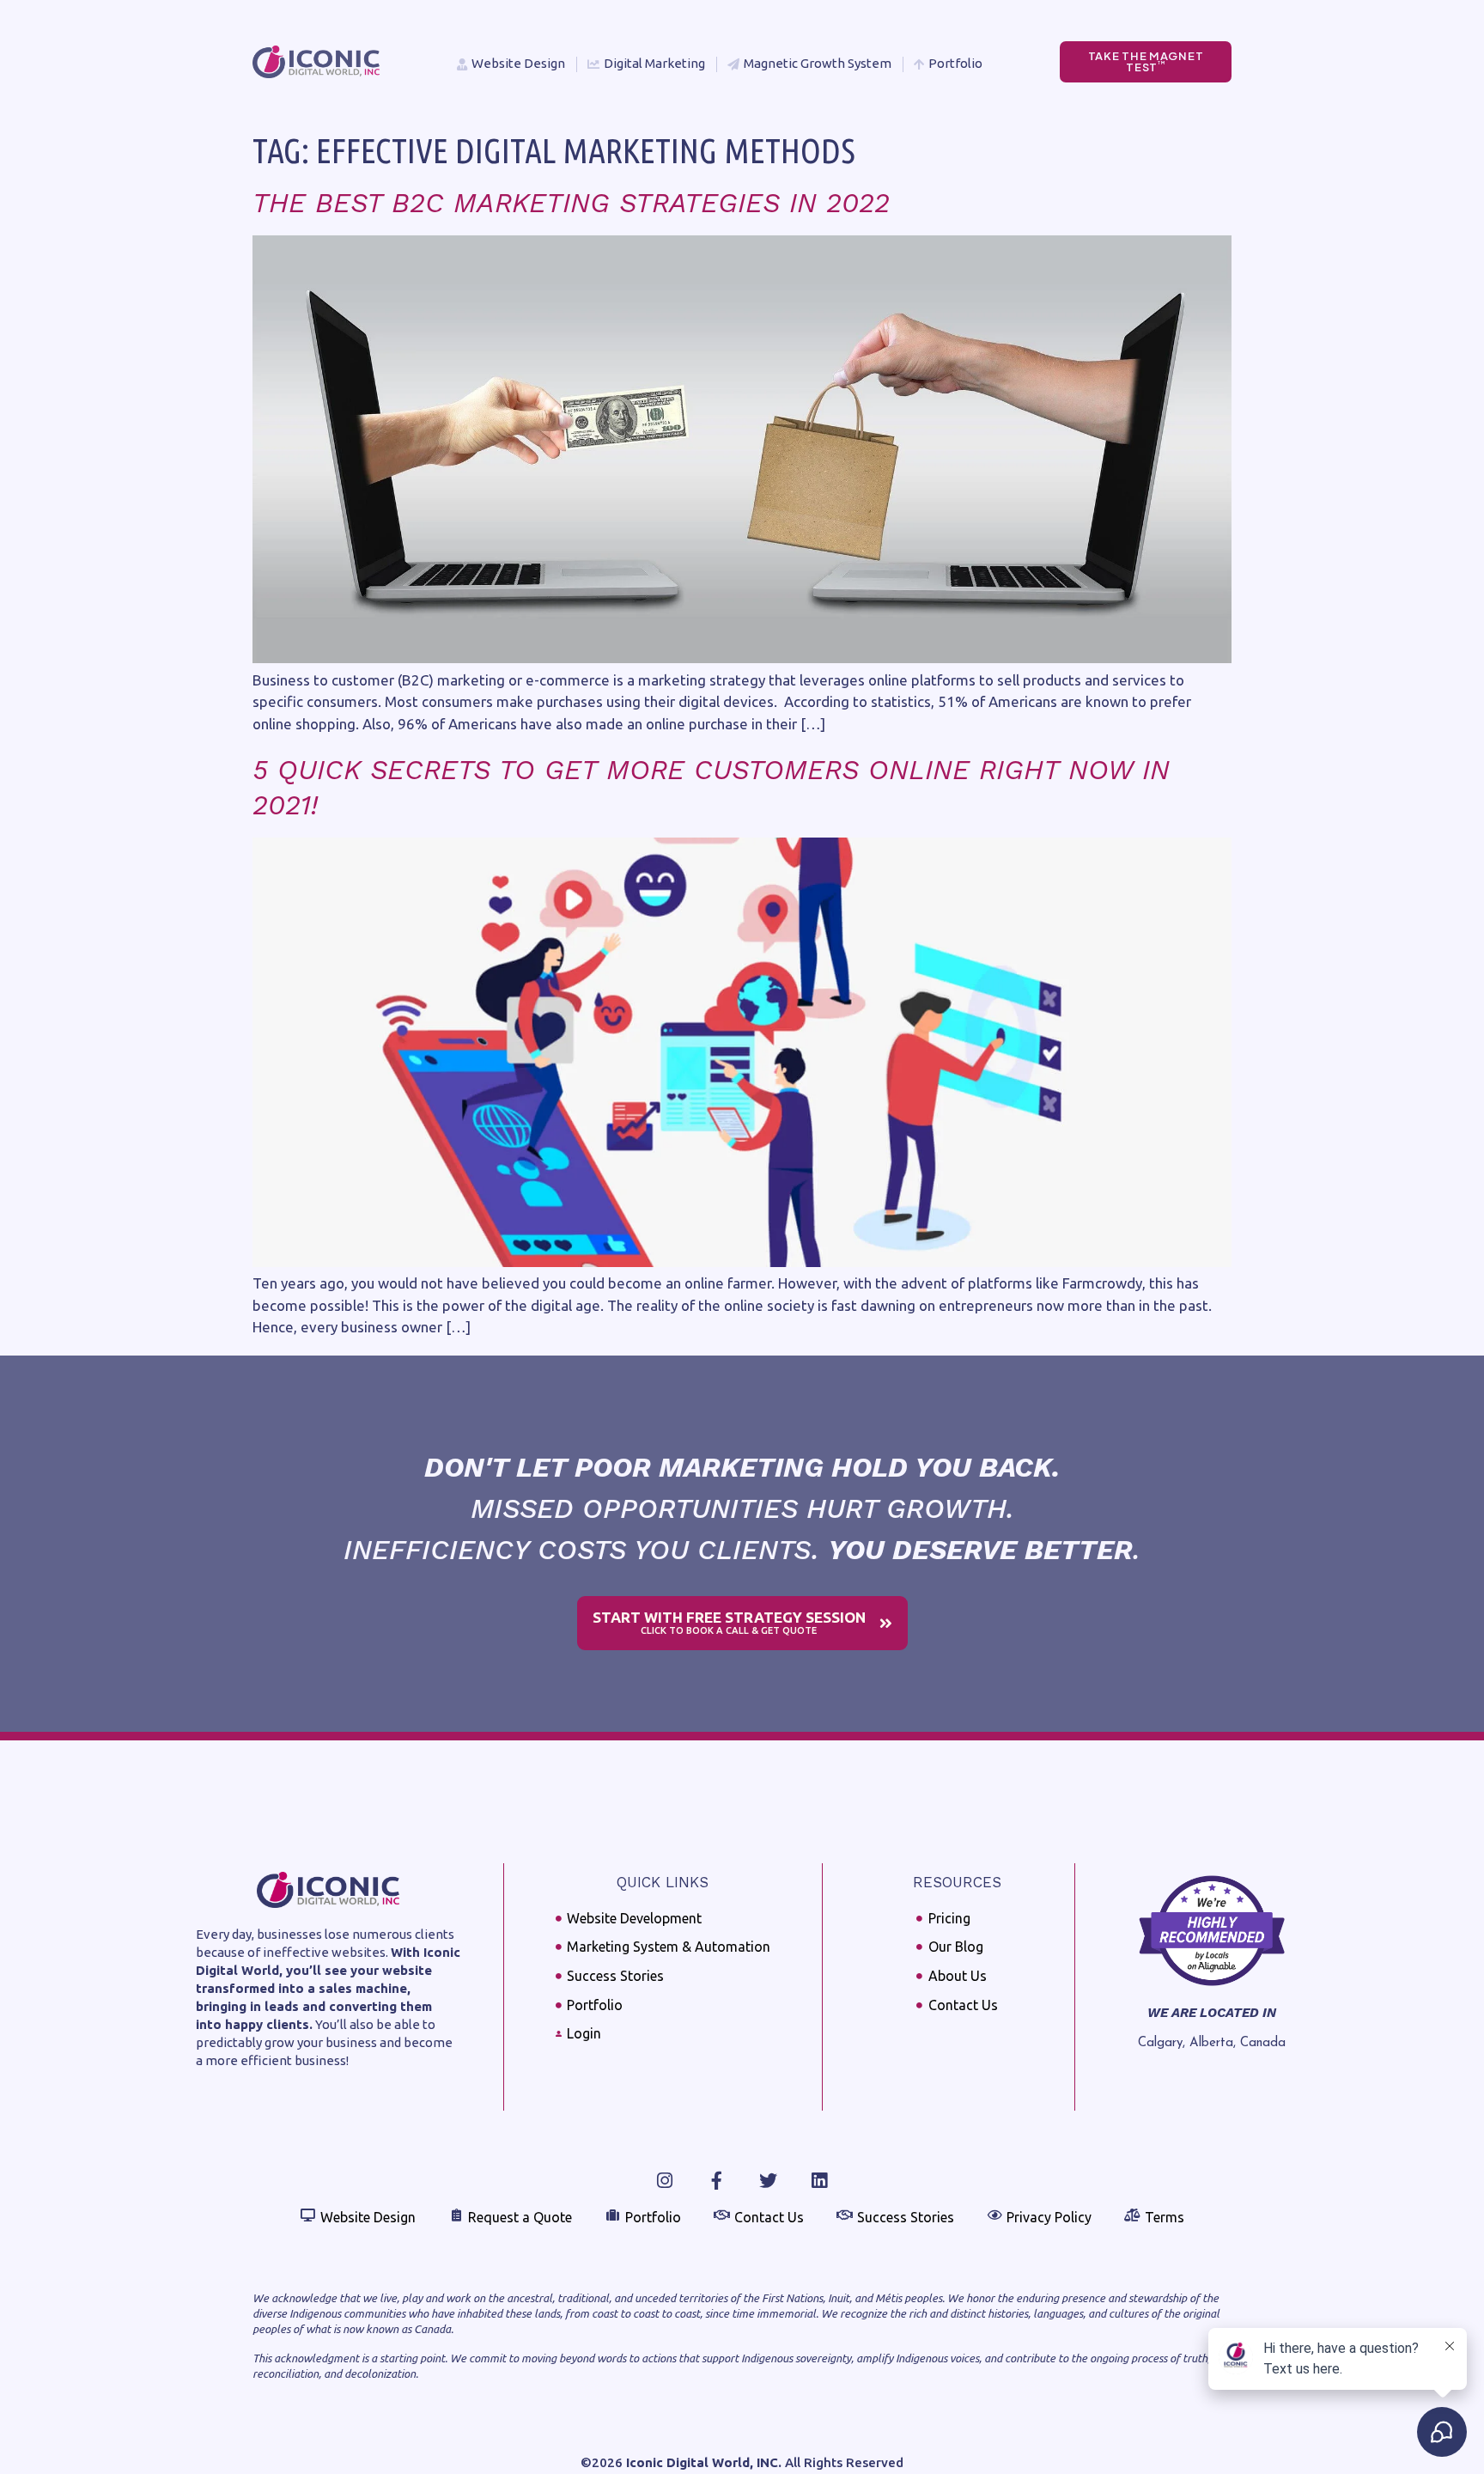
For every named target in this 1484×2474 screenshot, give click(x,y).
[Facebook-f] (717, 2181)
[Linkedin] (820, 2181)
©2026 (681, 2462)
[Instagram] (665, 2181)
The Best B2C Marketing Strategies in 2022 (571, 203)
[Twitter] (768, 2181)
